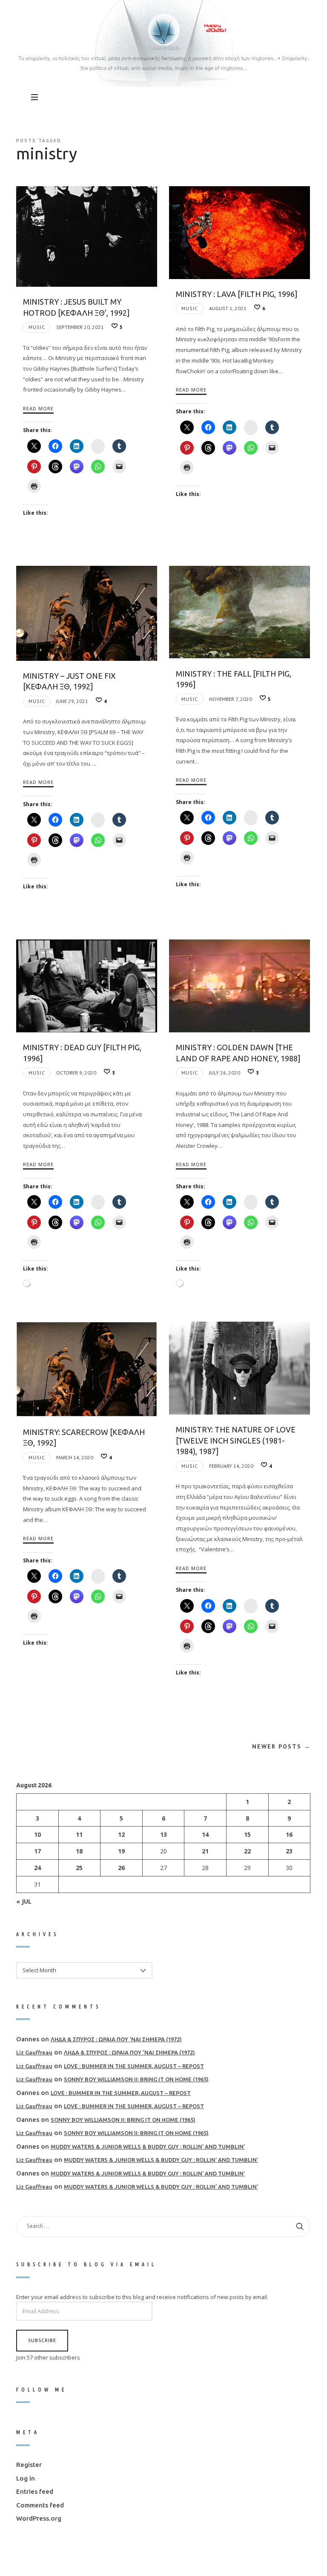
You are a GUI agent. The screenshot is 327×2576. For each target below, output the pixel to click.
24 (37, 1868)
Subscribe (42, 2341)
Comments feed (40, 2505)
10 (37, 1835)
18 (80, 1851)
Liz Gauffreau (34, 2053)
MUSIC (37, 327)
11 (80, 1835)
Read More (38, 408)
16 (290, 1835)
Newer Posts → (281, 1746)
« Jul (24, 1901)
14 (206, 1835)
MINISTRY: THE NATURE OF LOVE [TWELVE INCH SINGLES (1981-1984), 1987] (236, 1440)
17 (37, 1851)
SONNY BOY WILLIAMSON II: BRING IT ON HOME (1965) (136, 2080)
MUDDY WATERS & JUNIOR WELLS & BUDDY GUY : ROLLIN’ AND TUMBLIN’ (148, 2147)
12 (121, 1835)
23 (290, 1851)
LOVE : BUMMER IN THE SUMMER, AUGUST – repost (134, 2066)
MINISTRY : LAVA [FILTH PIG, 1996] (237, 294)
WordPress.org (39, 2519)
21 (206, 1851)
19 (121, 1851)
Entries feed (35, 2492)
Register (29, 2465)
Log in (26, 2478)
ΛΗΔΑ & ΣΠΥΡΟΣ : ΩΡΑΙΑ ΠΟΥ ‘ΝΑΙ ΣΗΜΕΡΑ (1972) (116, 2039)
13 (163, 1835)
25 (80, 1868)
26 (121, 1868)
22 (247, 1851)
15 (247, 1835)
